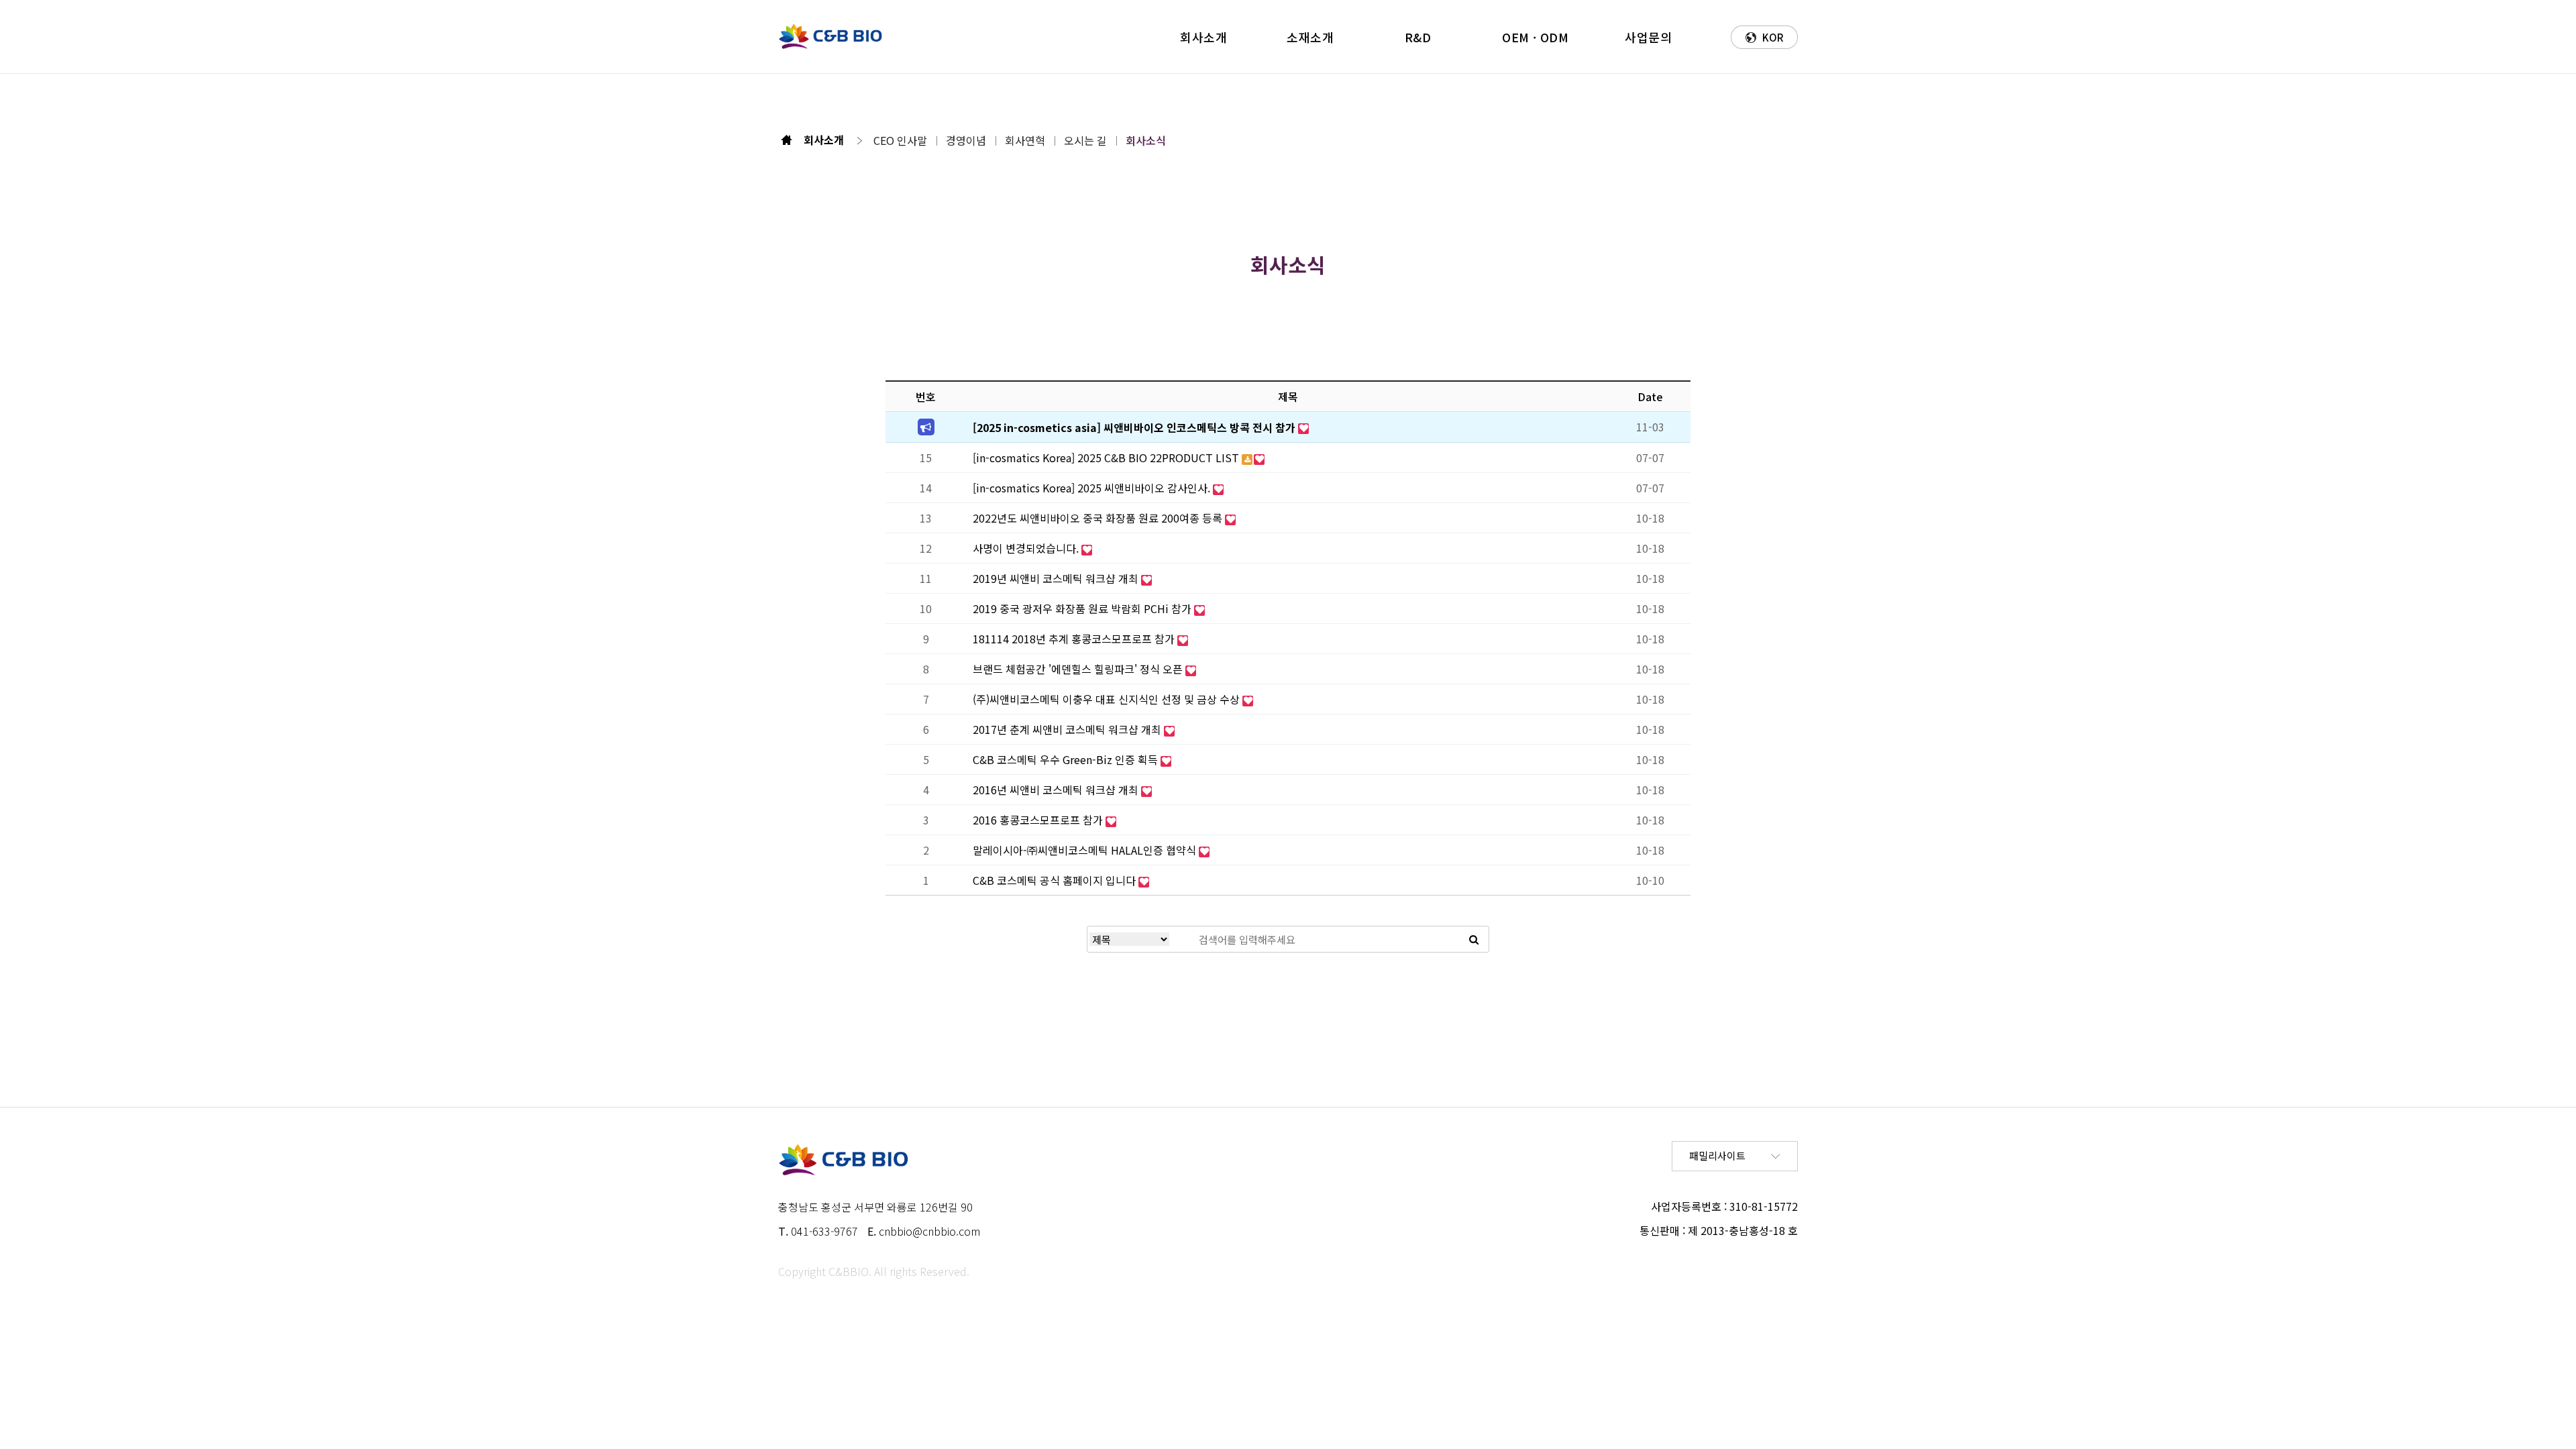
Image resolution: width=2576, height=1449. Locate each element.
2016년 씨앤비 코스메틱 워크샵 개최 (1057, 790)
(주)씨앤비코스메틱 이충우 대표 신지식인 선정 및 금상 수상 (1108, 699)
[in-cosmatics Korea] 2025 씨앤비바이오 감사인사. (1093, 488)
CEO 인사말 (900, 140)
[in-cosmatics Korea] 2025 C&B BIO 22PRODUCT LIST (1107, 458)
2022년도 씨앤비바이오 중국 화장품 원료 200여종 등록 (1099, 518)
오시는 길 (1085, 140)
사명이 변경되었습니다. (1027, 548)
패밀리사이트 (1717, 1156)
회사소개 (1203, 37)
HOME (787, 140)
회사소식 (1146, 140)
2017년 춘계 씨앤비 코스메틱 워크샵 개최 (1068, 729)
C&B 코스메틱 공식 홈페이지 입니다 (1056, 880)
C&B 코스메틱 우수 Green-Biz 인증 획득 (1067, 759)
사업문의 (1648, 37)
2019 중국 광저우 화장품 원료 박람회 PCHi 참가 (1083, 608)
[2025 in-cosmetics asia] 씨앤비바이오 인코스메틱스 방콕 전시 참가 (1135, 427)
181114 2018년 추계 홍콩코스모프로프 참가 (1075, 639)
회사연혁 (1025, 140)
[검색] (1473, 939)
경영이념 (966, 140)
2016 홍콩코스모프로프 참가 (1039, 820)
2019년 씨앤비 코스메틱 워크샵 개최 (1057, 578)
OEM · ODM (1535, 37)
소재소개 (1310, 37)
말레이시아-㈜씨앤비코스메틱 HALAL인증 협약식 (1086, 850)
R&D (1418, 37)
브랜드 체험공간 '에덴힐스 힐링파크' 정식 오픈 (1079, 669)
